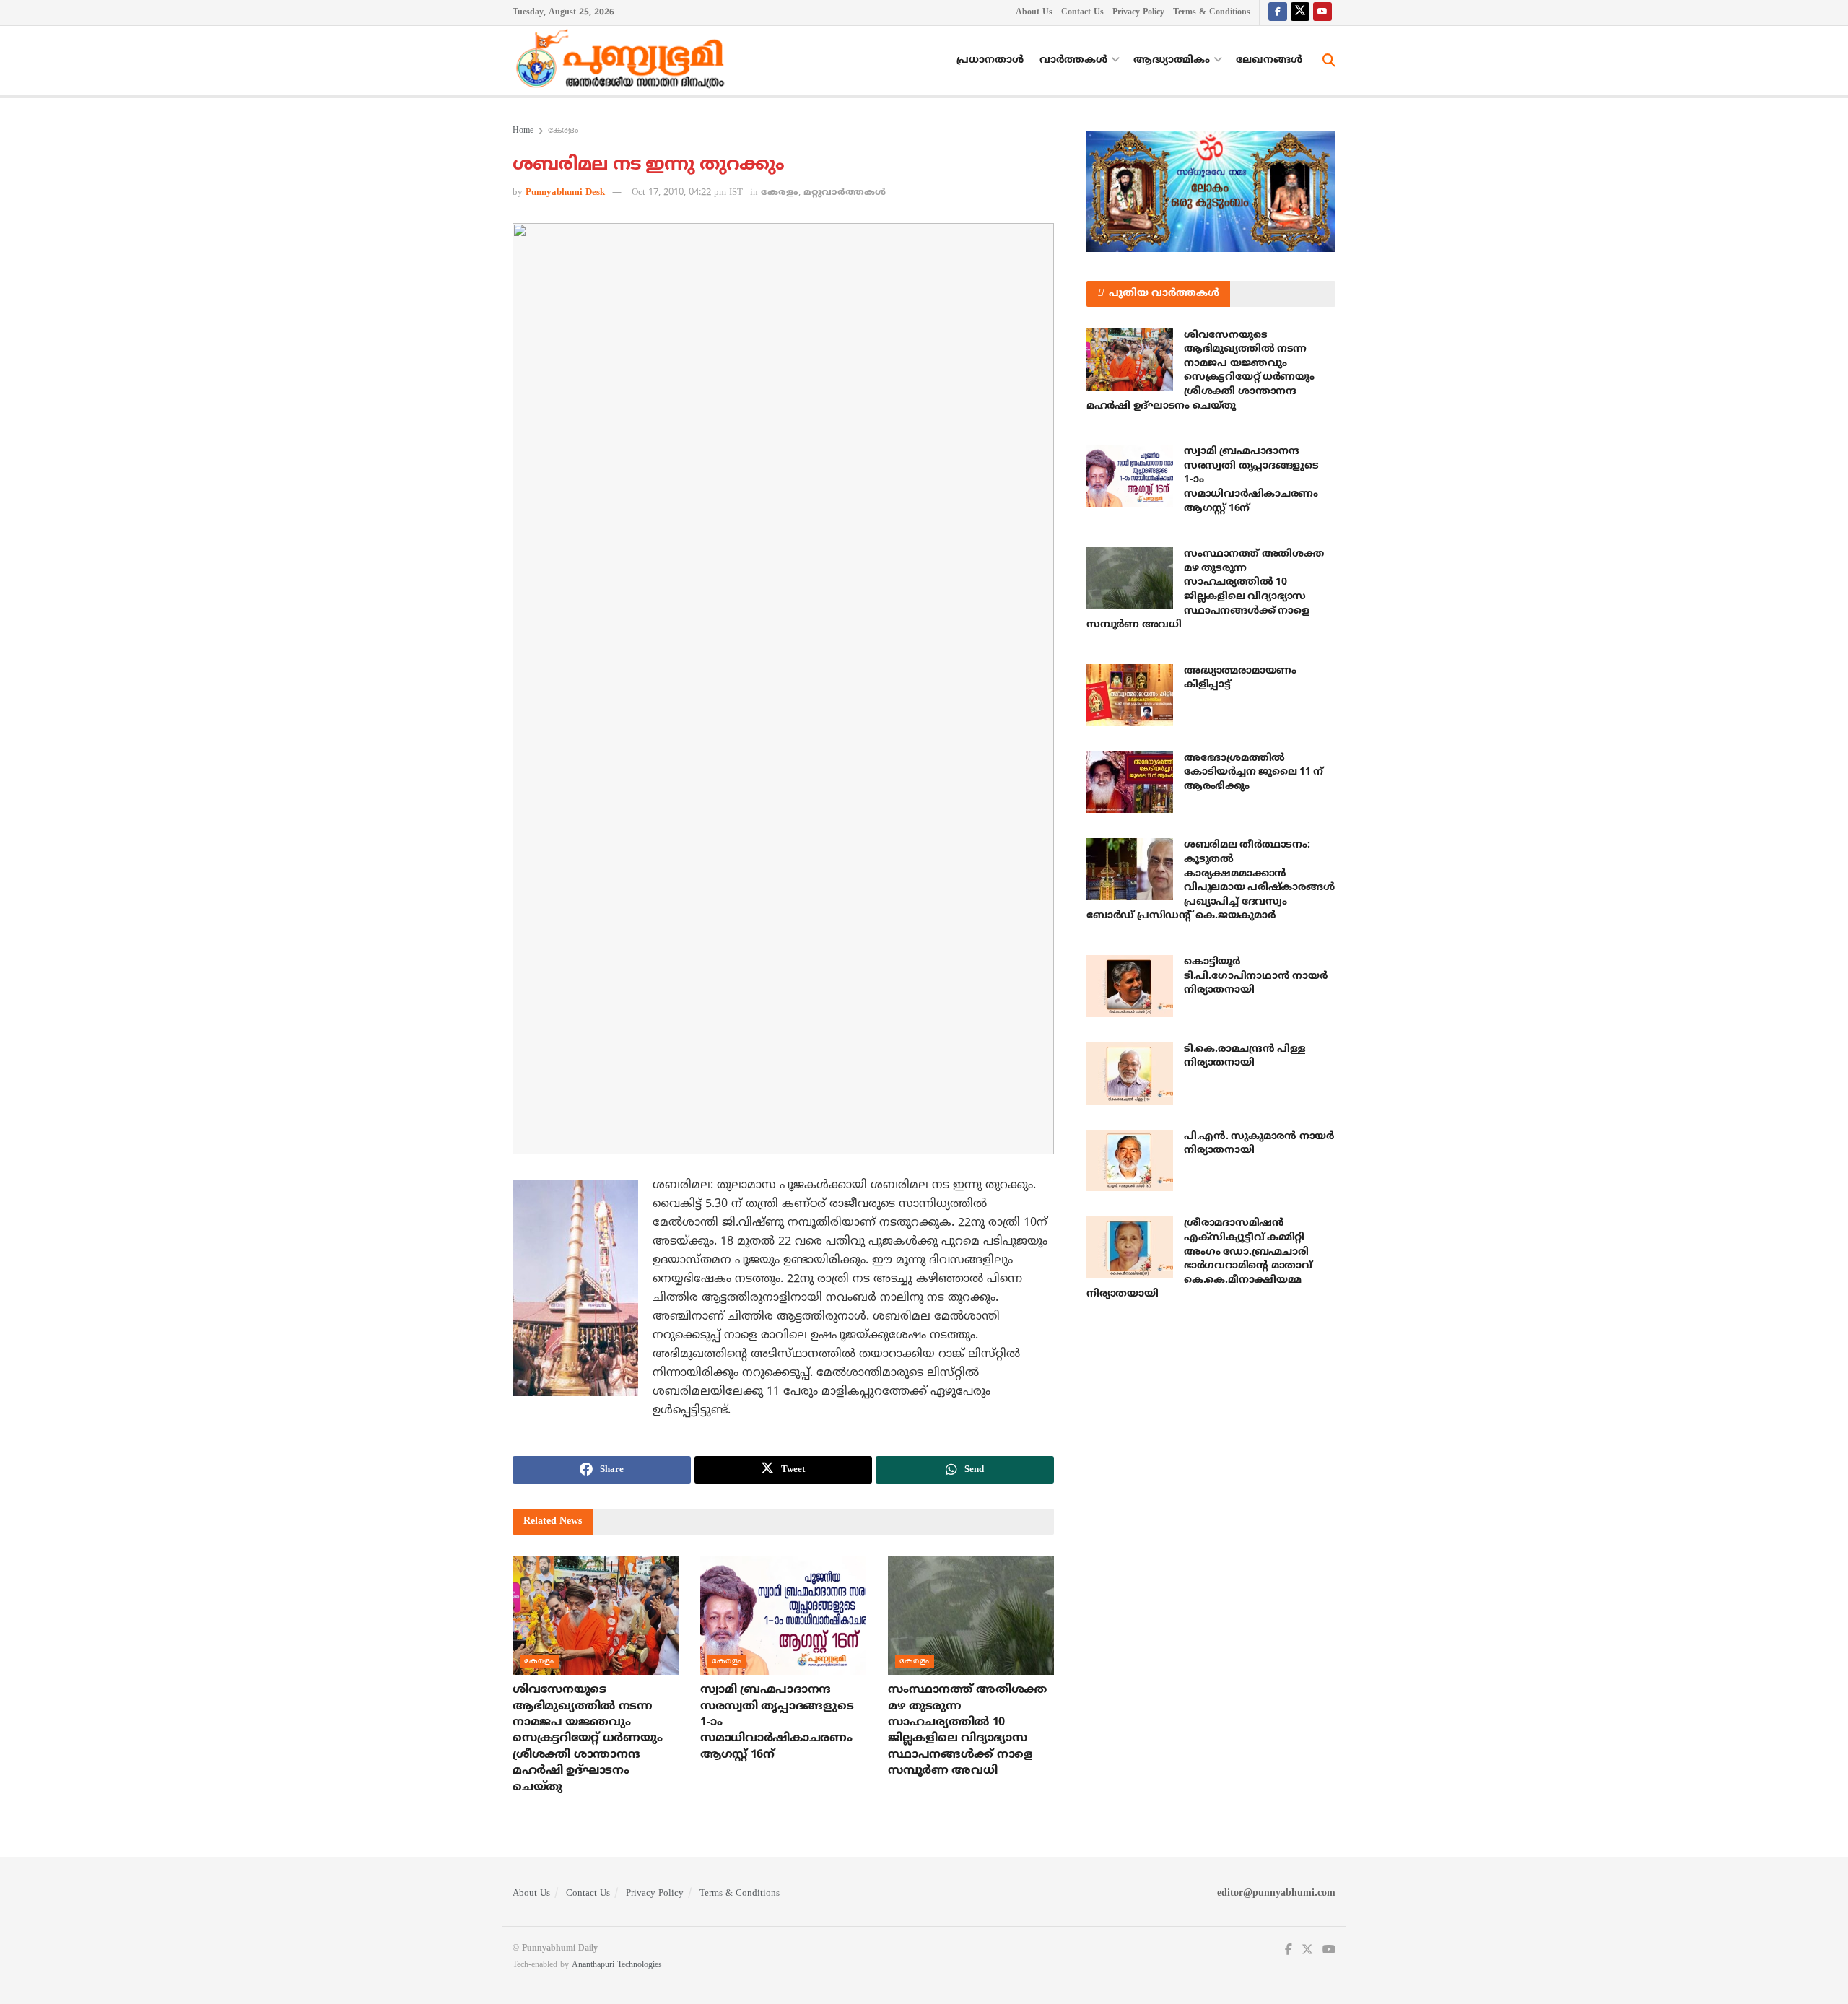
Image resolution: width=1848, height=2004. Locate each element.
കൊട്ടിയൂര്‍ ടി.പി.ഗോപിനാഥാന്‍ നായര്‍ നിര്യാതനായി (1255, 976)
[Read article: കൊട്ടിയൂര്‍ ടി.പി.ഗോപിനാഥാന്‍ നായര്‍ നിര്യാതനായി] (1130, 986)
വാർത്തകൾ (1073, 60)
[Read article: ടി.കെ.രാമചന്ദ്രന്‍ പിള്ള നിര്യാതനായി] (1130, 1073)
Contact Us (1082, 13)
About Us (1034, 13)
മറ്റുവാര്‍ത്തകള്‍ (845, 193)
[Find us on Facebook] (1278, 13)
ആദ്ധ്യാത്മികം (1172, 60)
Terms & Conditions (1212, 13)
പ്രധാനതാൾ (990, 60)
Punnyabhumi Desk (565, 193)
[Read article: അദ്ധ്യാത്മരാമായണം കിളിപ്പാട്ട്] (1130, 695)
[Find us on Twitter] (1300, 13)
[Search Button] (1329, 61)
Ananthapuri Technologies (617, 1965)
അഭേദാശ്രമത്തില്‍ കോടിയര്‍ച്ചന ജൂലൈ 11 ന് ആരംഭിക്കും (1254, 772)
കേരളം (563, 131)
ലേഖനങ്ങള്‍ (1269, 60)
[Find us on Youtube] (1322, 13)
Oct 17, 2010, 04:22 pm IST (687, 193)
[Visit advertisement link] (1211, 191)
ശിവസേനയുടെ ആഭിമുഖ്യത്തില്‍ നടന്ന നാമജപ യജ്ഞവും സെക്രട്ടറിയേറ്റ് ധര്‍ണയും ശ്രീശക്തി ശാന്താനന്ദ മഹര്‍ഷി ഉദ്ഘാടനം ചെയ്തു (587, 1738)
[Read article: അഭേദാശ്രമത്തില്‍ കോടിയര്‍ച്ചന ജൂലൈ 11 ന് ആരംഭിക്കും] (1130, 783)
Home (523, 131)
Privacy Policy (1138, 13)
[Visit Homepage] (624, 61)
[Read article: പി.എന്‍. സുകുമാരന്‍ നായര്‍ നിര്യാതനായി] (1130, 1161)
